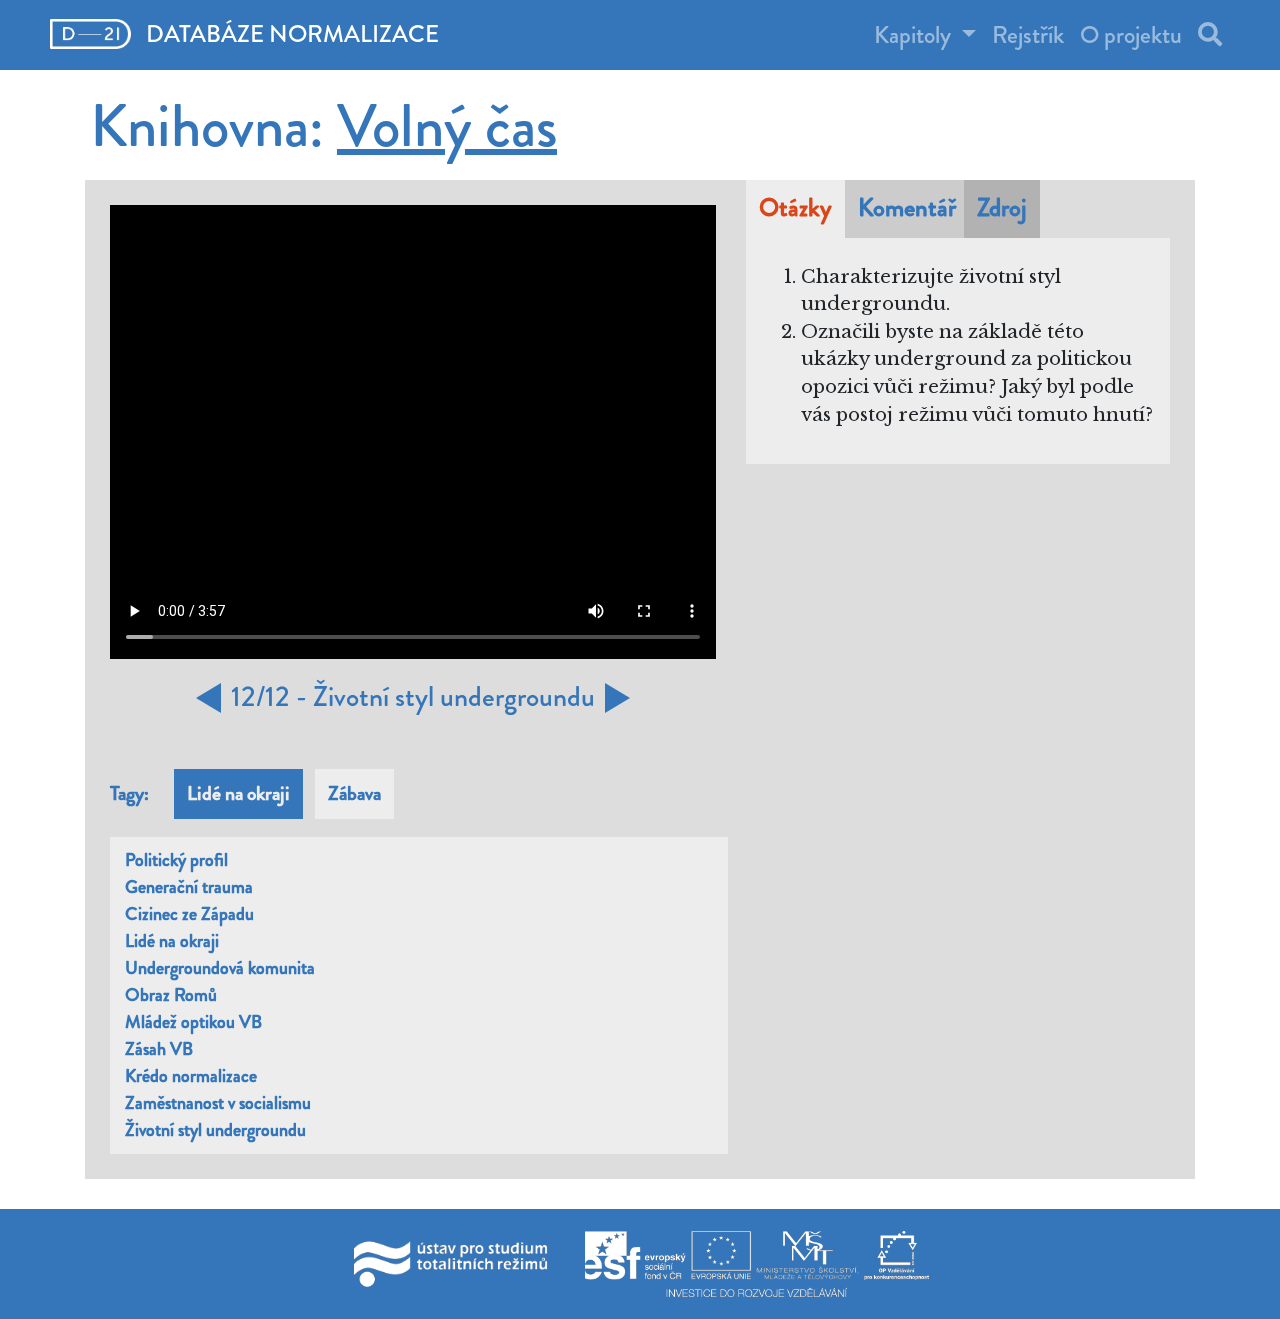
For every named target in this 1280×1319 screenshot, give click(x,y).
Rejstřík (1028, 35)
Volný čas (447, 126)
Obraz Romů (171, 995)
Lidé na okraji (172, 941)
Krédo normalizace (191, 1076)
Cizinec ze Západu (189, 914)
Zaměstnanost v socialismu (218, 1103)
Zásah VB (159, 1049)
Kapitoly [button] (915, 35)
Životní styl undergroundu (215, 1130)
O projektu (1131, 35)
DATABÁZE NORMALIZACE (290, 34)
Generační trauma (189, 887)
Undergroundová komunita (220, 968)
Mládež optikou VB (193, 1022)
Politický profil (176, 860)
